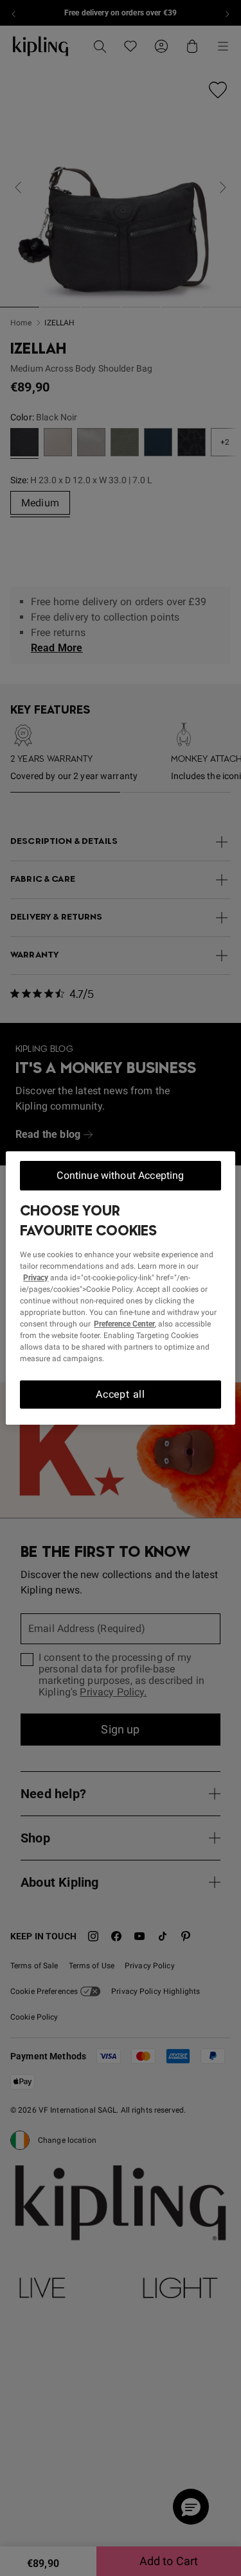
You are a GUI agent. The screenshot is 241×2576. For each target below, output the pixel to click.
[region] (120, 1288)
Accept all (121, 1394)
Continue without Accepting (120, 1175)
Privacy (36, 1278)
